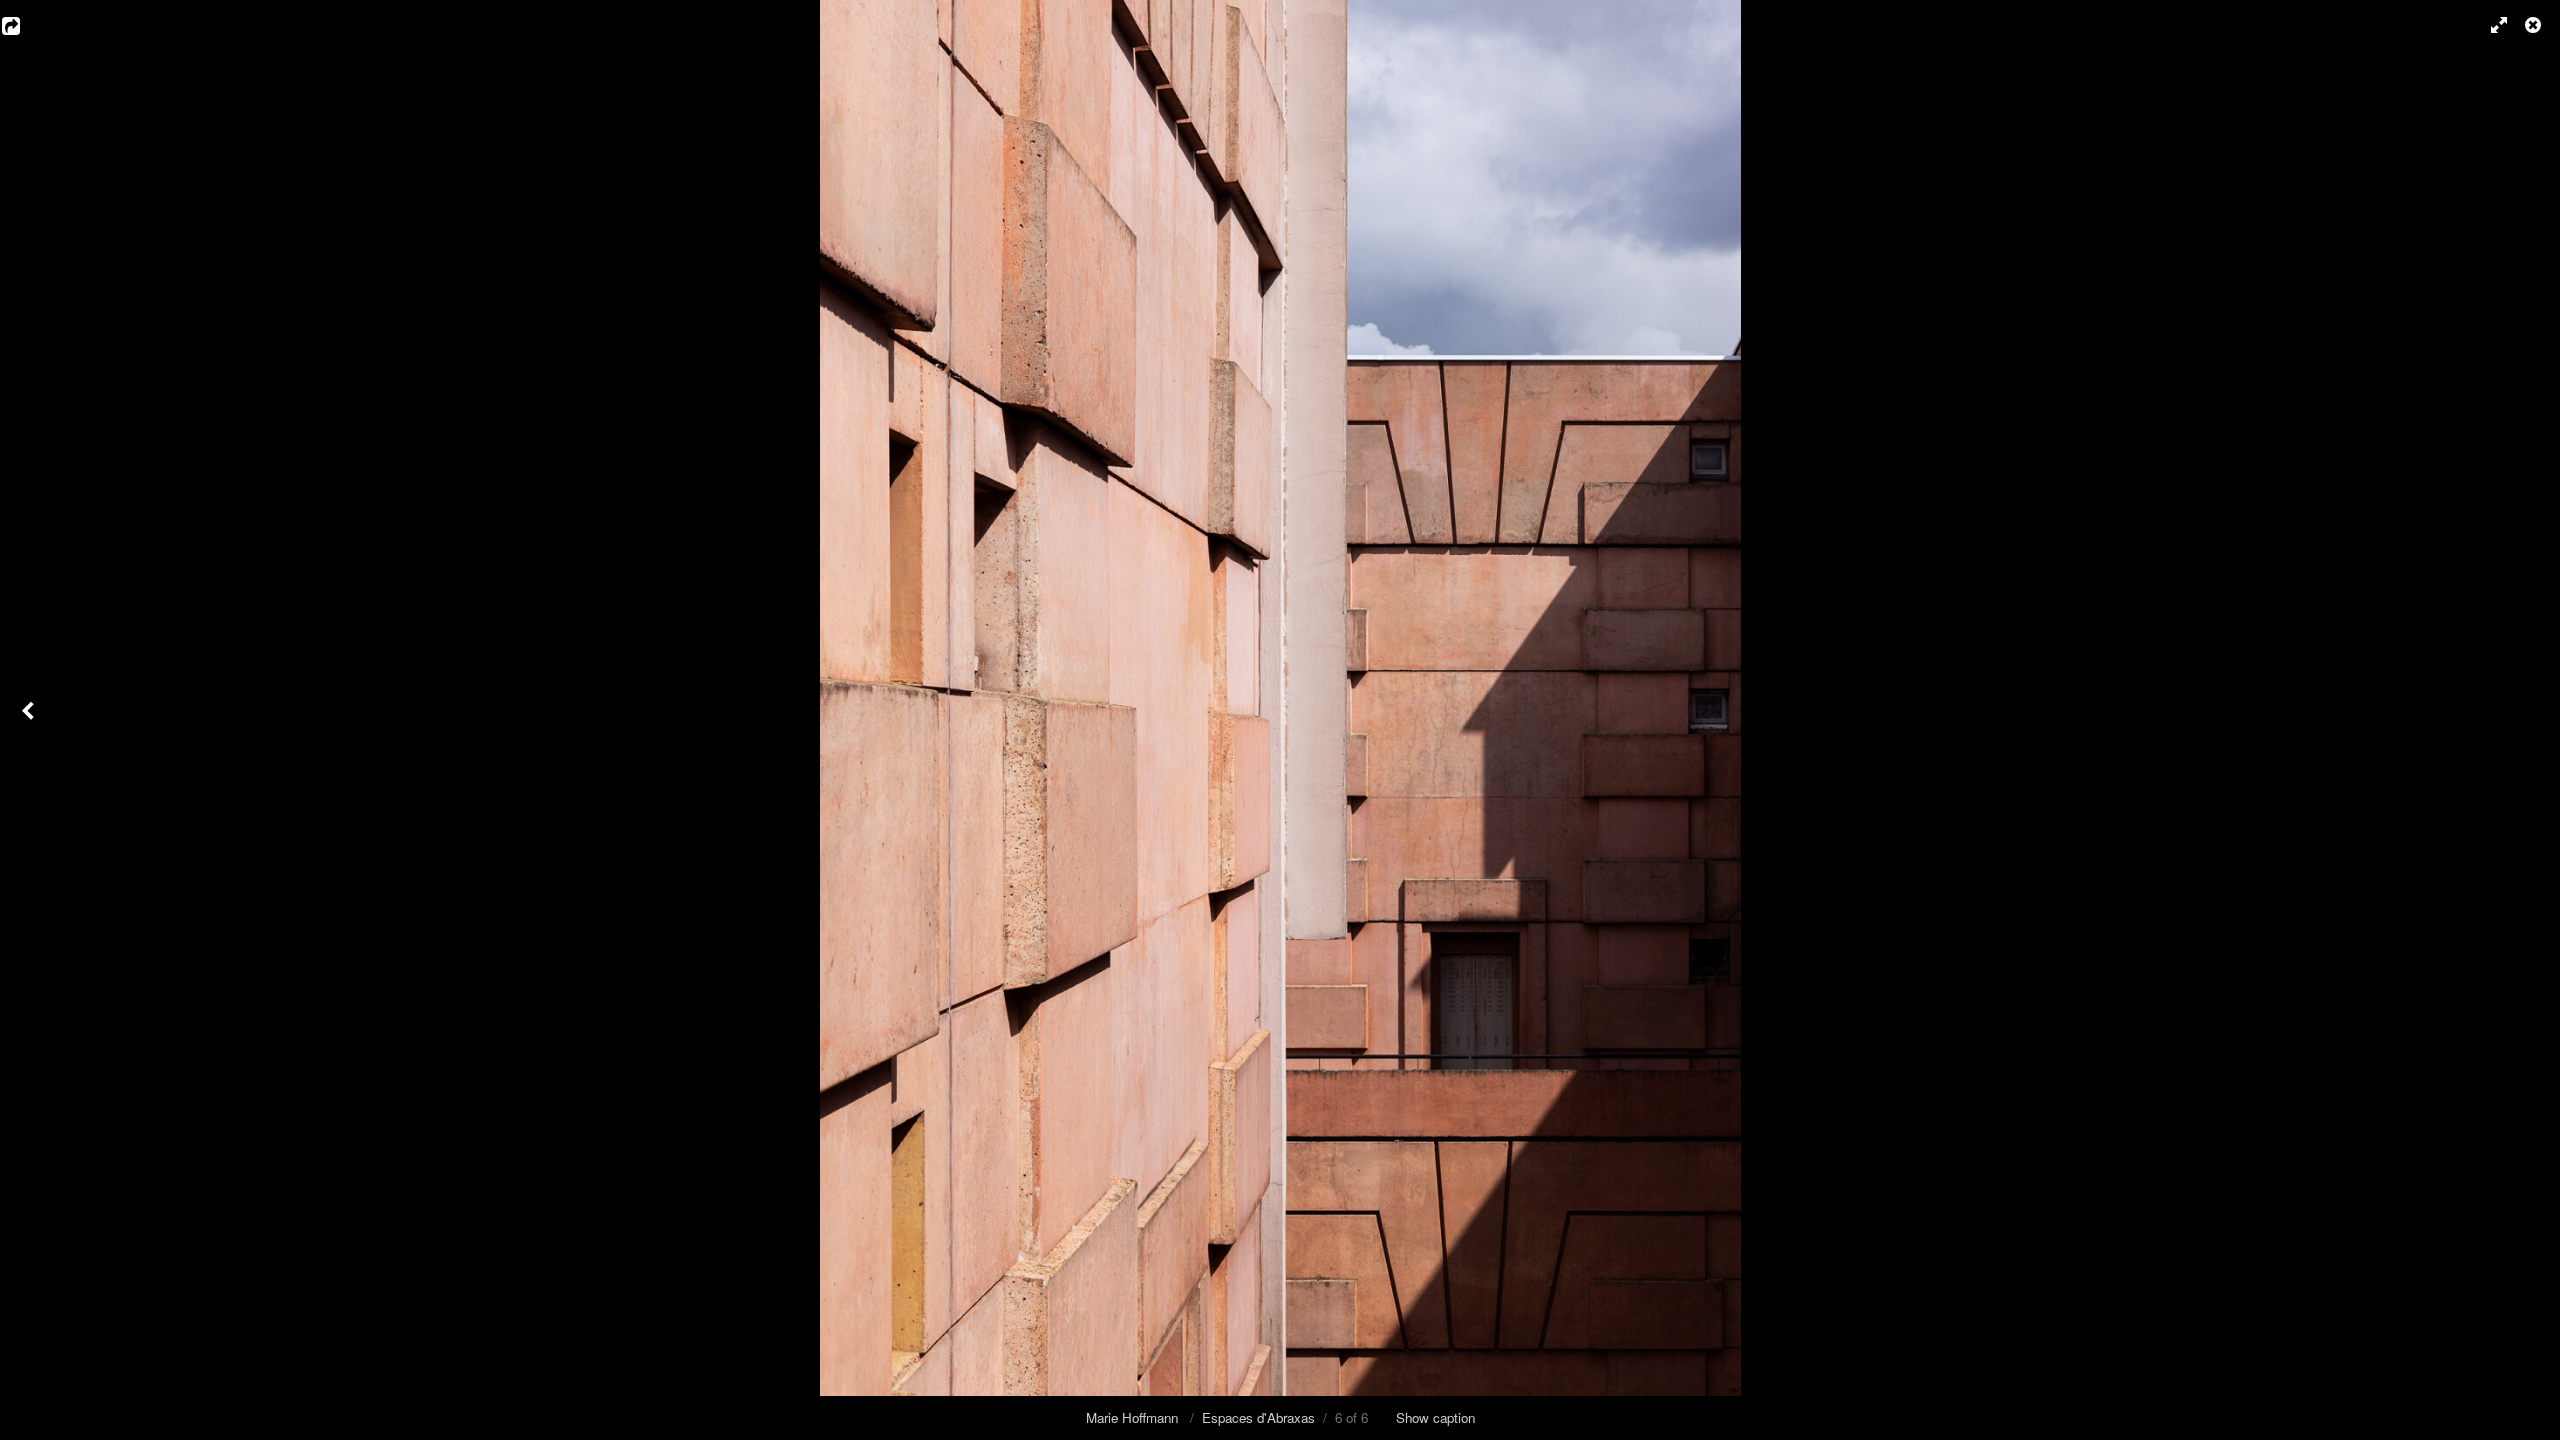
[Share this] (25, 25)
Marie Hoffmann (1134, 1417)
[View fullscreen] (2490, 25)
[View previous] (30, 720)
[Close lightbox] (2535, 25)
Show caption (1435, 1417)
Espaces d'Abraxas (1258, 1417)
